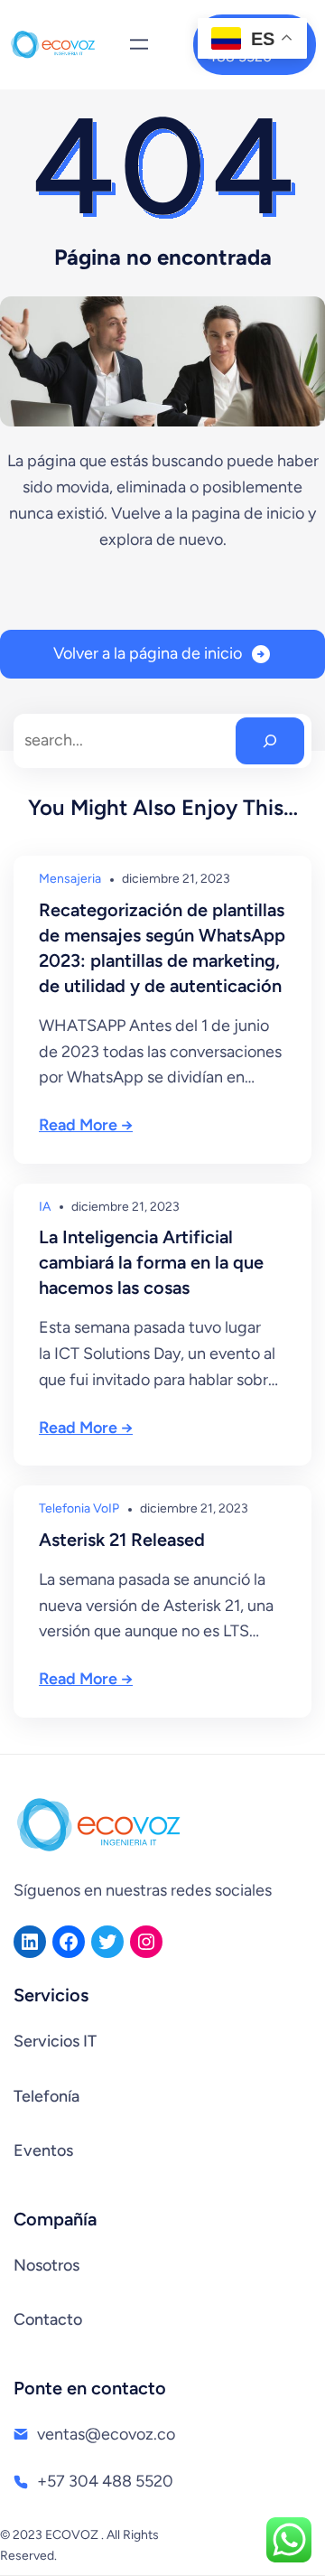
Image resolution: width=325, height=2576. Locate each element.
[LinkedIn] (30, 1942)
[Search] (270, 741)
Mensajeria (70, 879)
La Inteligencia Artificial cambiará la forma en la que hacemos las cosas (151, 1262)
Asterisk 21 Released (122, 1540)
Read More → (86, 1125)
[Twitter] (107, 1942)
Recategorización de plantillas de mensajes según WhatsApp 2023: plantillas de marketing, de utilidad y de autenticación (162, 948)
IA (45, 1207)
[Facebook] (69, 1942)
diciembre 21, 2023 (176, 879)
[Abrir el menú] (139, 44)
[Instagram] (146, 1942)
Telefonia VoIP (79, 1508)
